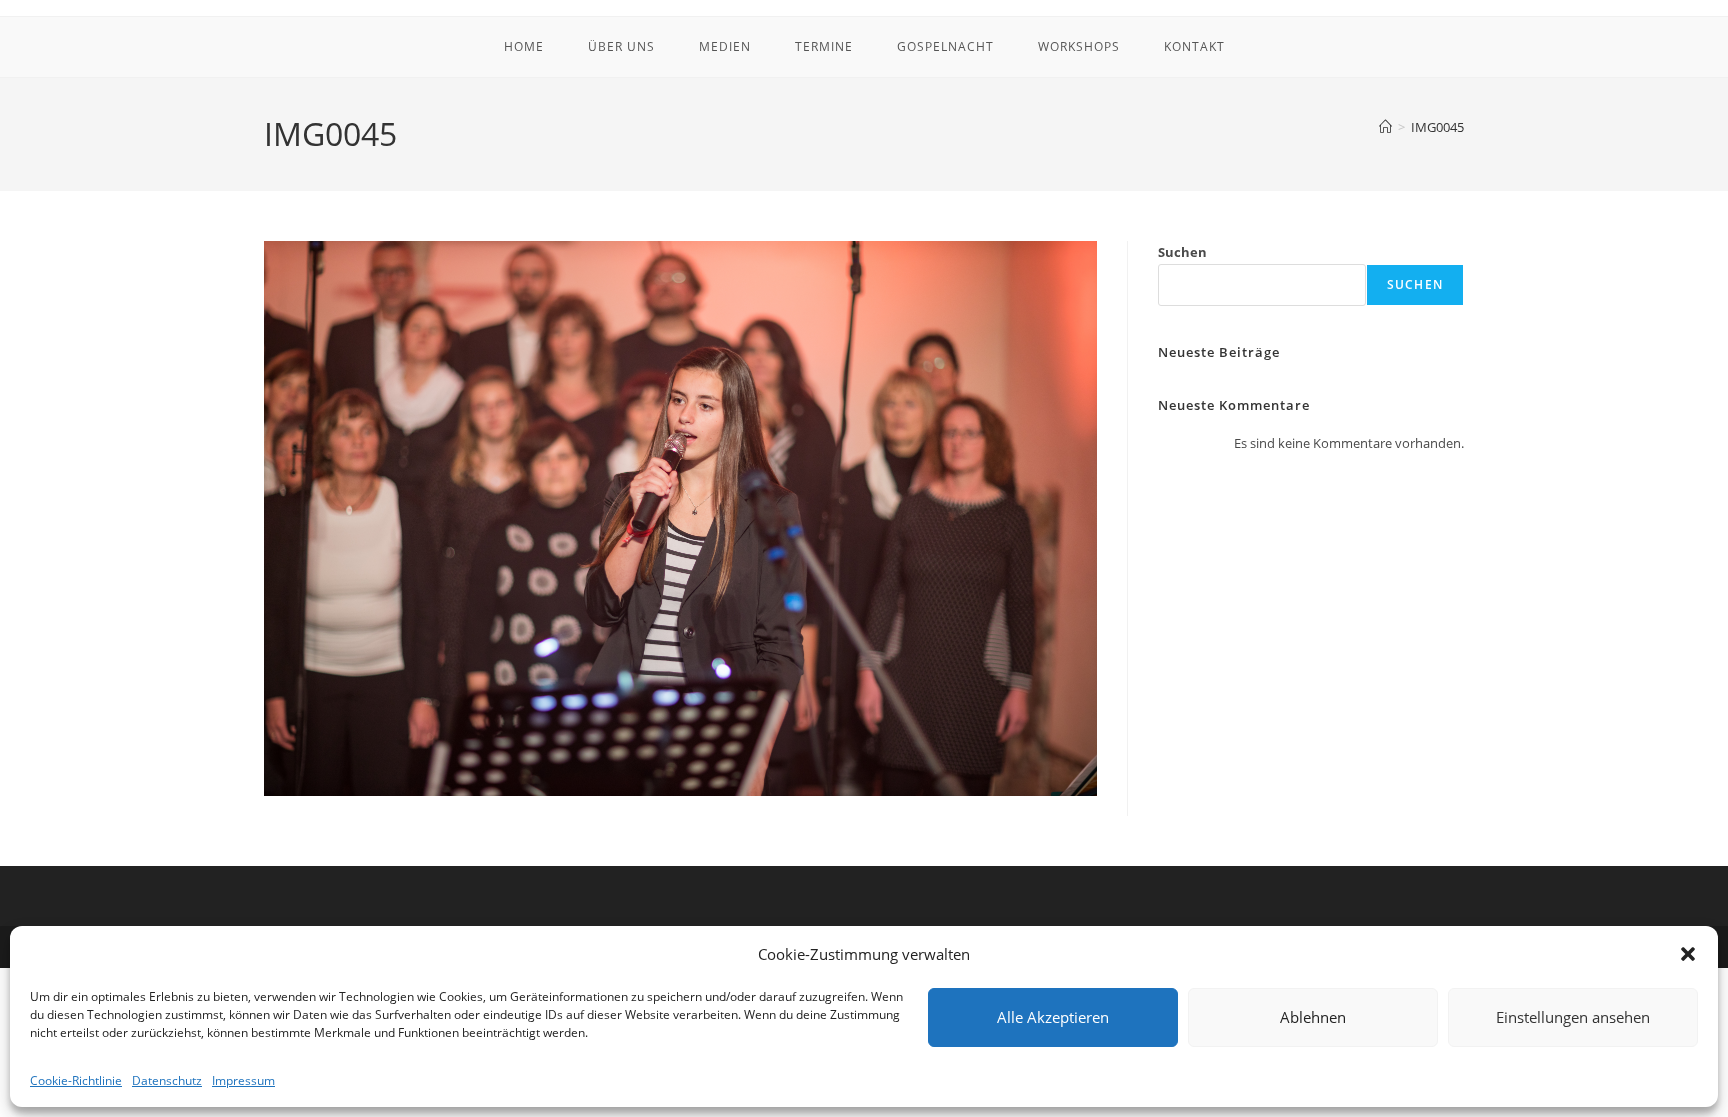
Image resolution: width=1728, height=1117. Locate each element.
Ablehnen (1313, 1017)
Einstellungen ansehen (1573, 1017)
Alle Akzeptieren (1053, 1017)
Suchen (1182, 252)
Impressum (243, 1080)
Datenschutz (167, 1080)
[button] (1688, 954)
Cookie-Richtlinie (76, 1080)
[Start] (1385, 127)
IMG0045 (1437, 127)
